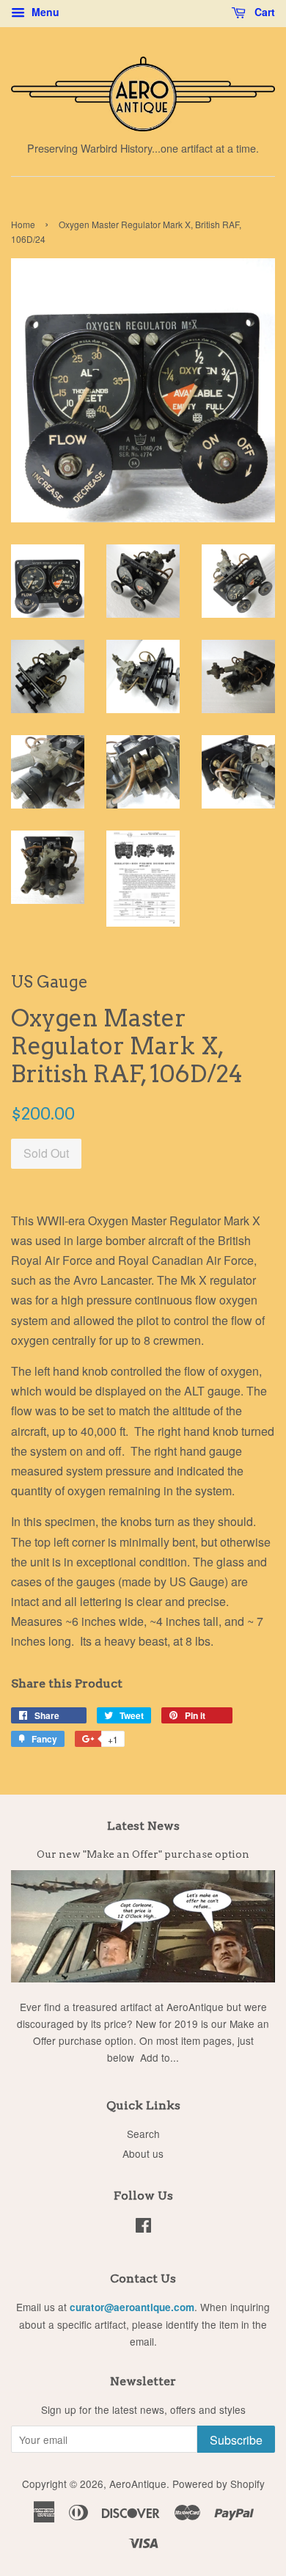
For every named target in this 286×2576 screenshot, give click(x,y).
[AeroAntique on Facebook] (143, 2227)
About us (143, 2153)
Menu (44, 12)
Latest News (143, 1826)
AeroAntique (138, 2484)
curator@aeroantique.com (132, 2307)
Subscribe (236, 2440)
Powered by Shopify (219, 2484)
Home (23, 224)
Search (143, 2134)
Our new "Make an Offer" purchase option (143, 1854)
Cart (263, 12)
